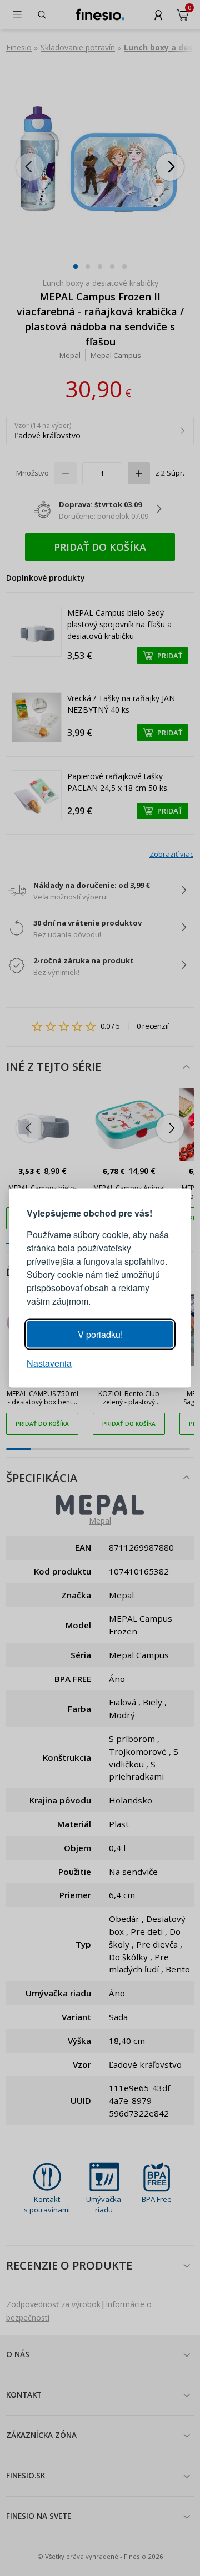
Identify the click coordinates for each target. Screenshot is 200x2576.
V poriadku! (100, 1334)
